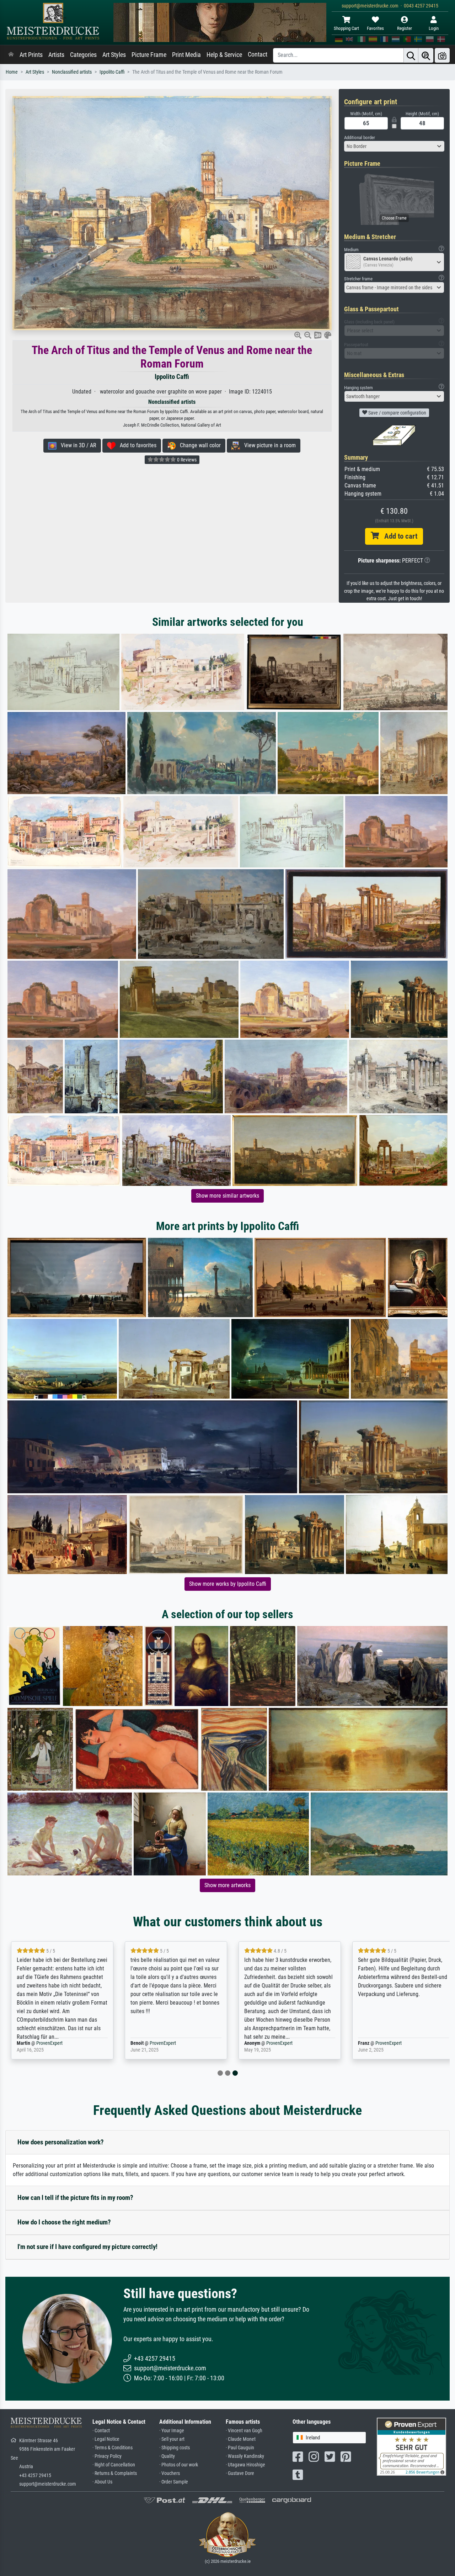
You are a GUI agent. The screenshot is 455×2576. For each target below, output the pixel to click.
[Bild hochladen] (442, 55)
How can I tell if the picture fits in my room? (75, 2198)
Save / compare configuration (397, 413)
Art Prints (31, 55)
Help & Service (224, 55)
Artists (56, 55)
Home (12, 72)
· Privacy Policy (107, 2456)
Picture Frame (149, 55)
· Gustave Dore (240, 2473)
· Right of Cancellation (114, 2465)
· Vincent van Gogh (244, 2431)
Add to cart (398, 536)
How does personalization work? (61, 2142)
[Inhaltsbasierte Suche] (426, 55)
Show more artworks (227, 1885)
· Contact (101, 2431)
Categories (83, 55)
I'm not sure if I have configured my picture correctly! (87, 2247)
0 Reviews (186, 460)
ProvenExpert (45, 2043)
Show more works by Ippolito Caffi (228, 1584)
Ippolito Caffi (112, 72)
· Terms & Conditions (113, 2448)
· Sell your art (172, 2439)
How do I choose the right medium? (64, 2222)
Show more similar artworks (227, 1196)
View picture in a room (268, 445)
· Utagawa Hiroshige (245, 2465)
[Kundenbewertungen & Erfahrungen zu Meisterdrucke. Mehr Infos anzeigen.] (411, 2446)
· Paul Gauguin (240, 2448)
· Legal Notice (106, 2439)
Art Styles (114, 55)
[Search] (411, 55)
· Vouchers (170, 2473)
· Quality (167, 2456)
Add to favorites (136, 445)
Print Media (186, 55)
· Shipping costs (175, 2448)
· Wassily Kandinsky (245, 2456)
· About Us (102, 2482)
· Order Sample (174, 2482)
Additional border (360, 138)
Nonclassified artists (72, 72)
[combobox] (394, 146)
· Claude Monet (241, 2439)
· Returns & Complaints (115, 2473)
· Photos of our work (179, 2465)
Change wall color (198, 445)
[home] (11, 55)
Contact (258, 54)
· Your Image (172, 2431)
